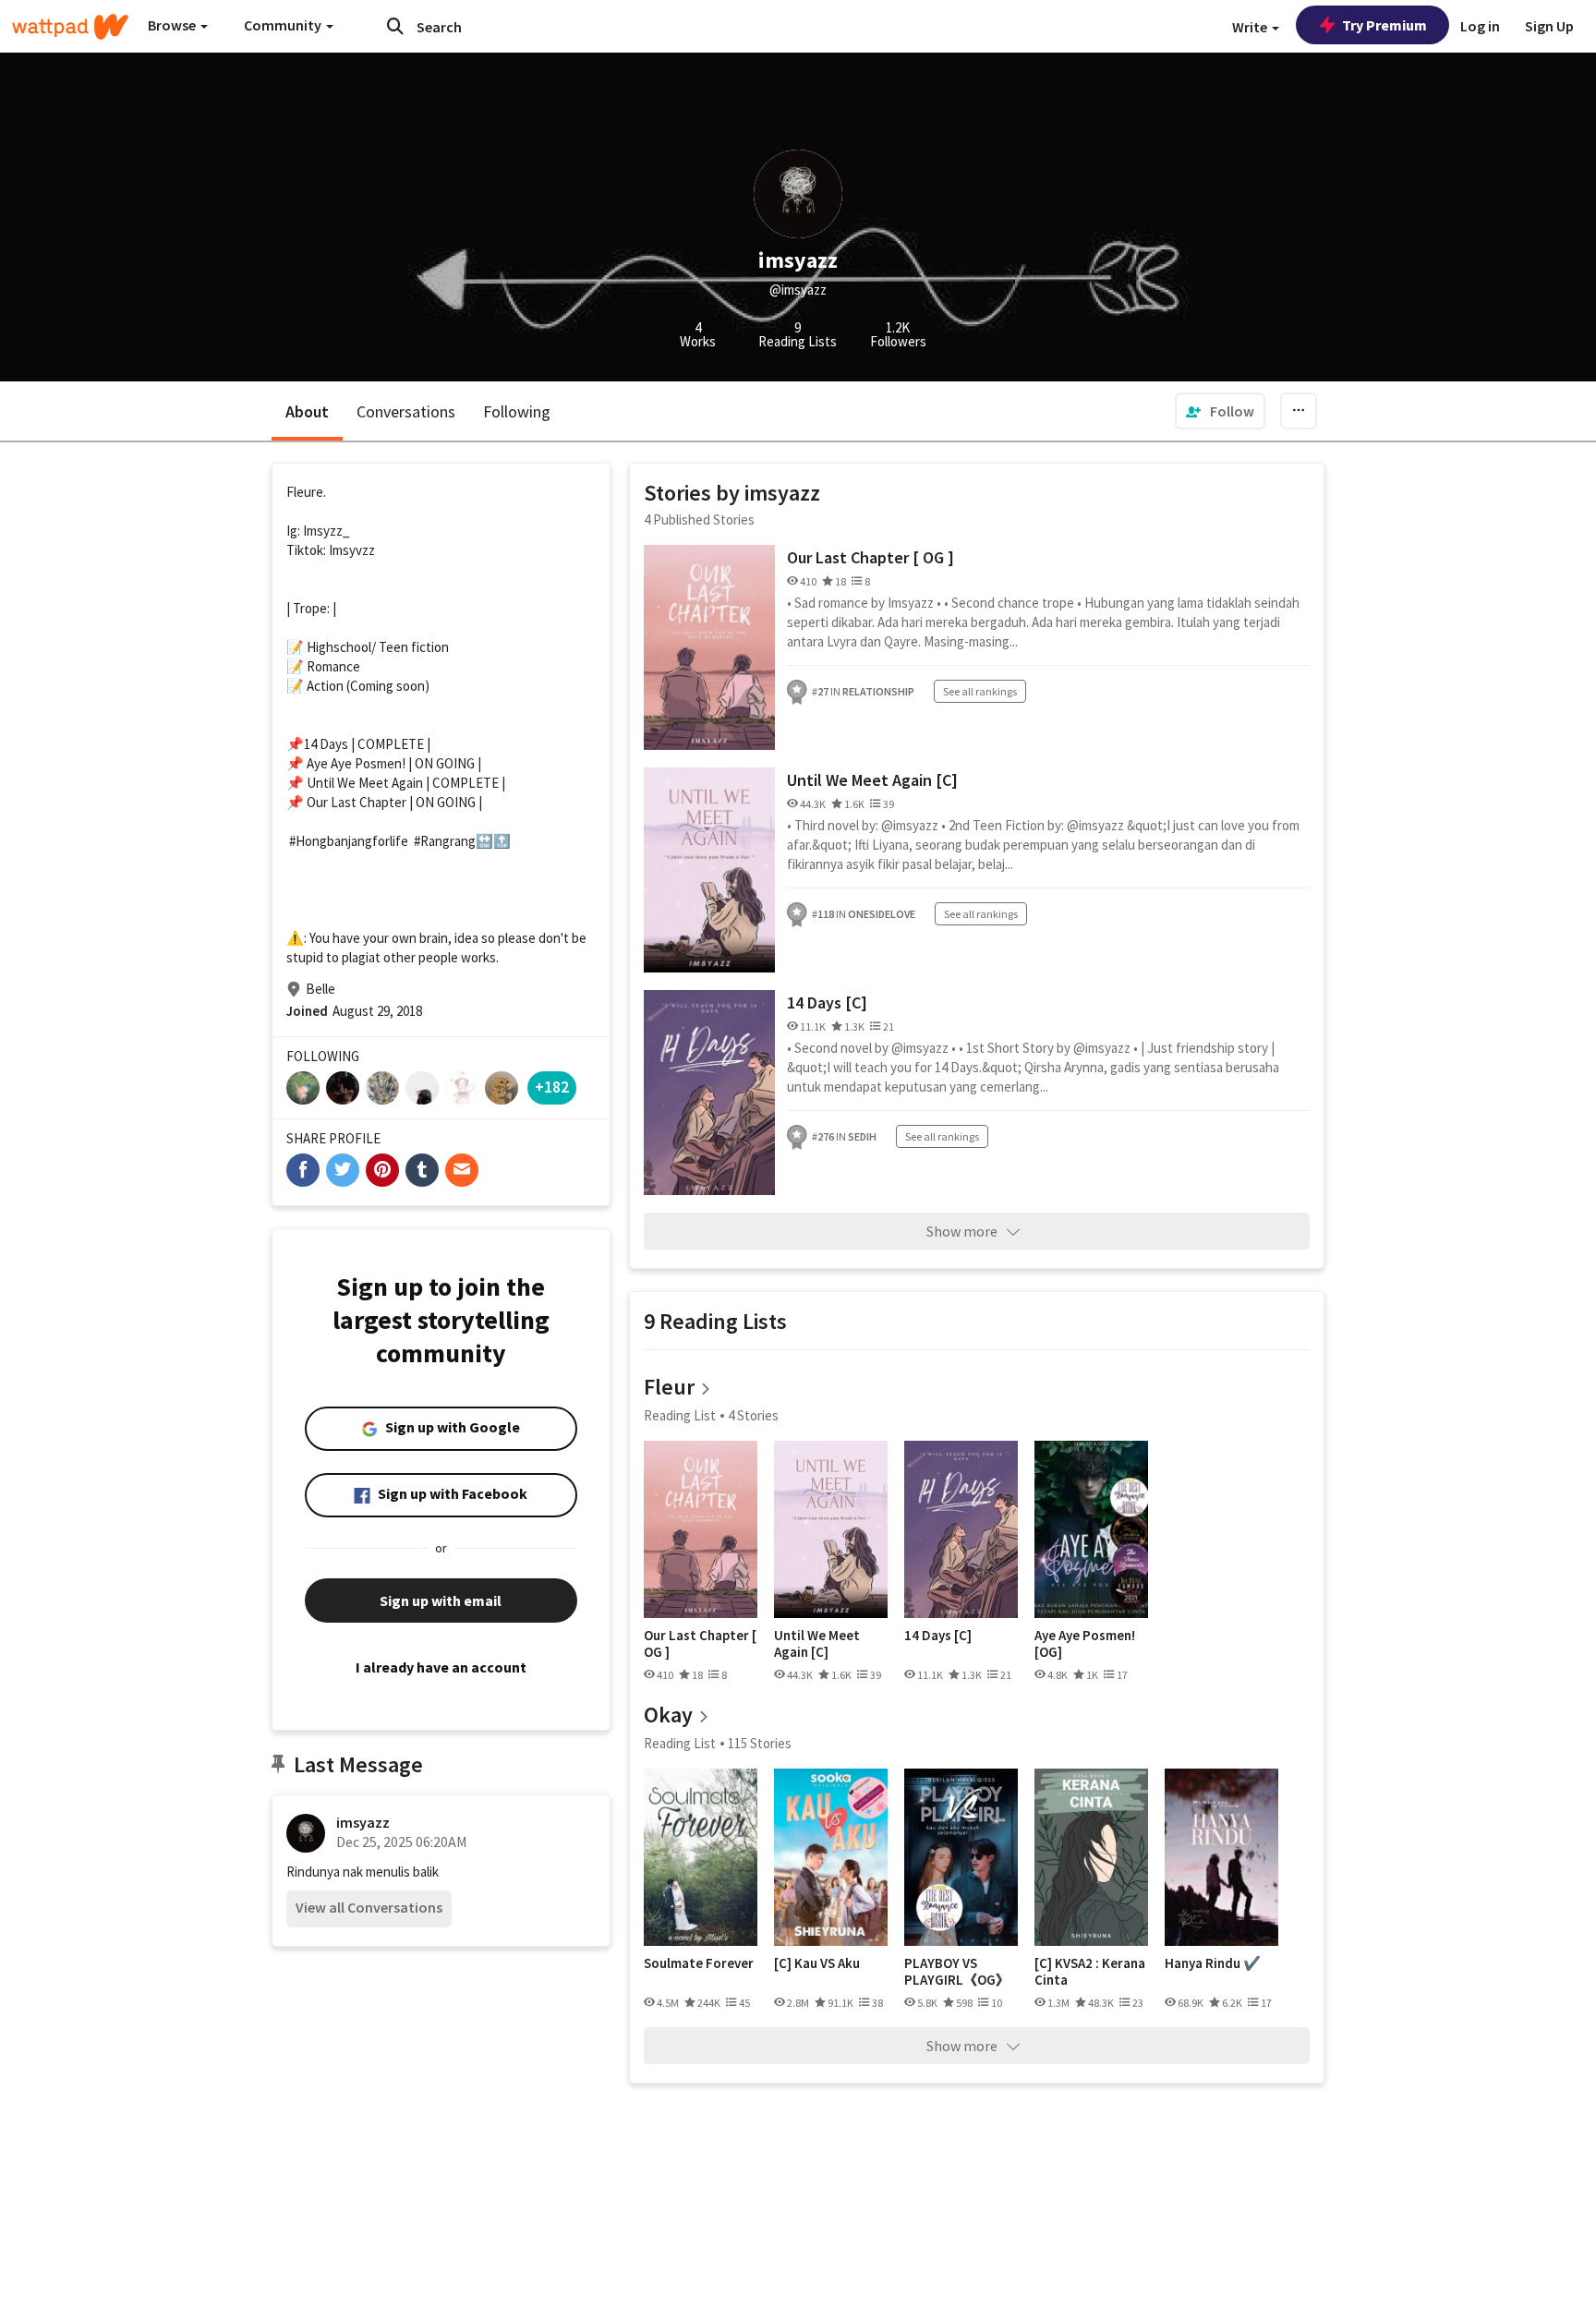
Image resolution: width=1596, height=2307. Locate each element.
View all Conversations (369, 1907)
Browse (173, 25)
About (307, 411)
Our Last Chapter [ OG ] (871, 557)
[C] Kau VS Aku (817, 1963)
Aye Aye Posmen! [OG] (1085, 1643)
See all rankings (980, 691)
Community (284, 25)
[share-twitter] (343, 1170)
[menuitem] (1220, 411)
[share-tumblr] (422, 1170)
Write (1251, 27)
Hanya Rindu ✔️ (1213, 1963)
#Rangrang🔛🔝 (462, 841)
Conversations (406, 411)
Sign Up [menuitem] (1549, 26)
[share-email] (462, 1170)
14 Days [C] (827, 1003)
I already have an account (441, 1667)
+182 (552, 1087)
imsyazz (363, 1822)
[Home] (70, 27)
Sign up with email (441, 1600)
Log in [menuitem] (1480, 26)
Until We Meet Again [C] (872, 780)
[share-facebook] (303, 1170)
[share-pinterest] (382, 1170)
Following (517, 411)
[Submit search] (395, 26)
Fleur (669, 1387)
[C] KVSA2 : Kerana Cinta (1090, 1971)
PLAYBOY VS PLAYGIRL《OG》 (957, 1971)
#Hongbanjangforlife (349, 841)
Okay (668, 1715)
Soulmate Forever (699, 1963)
